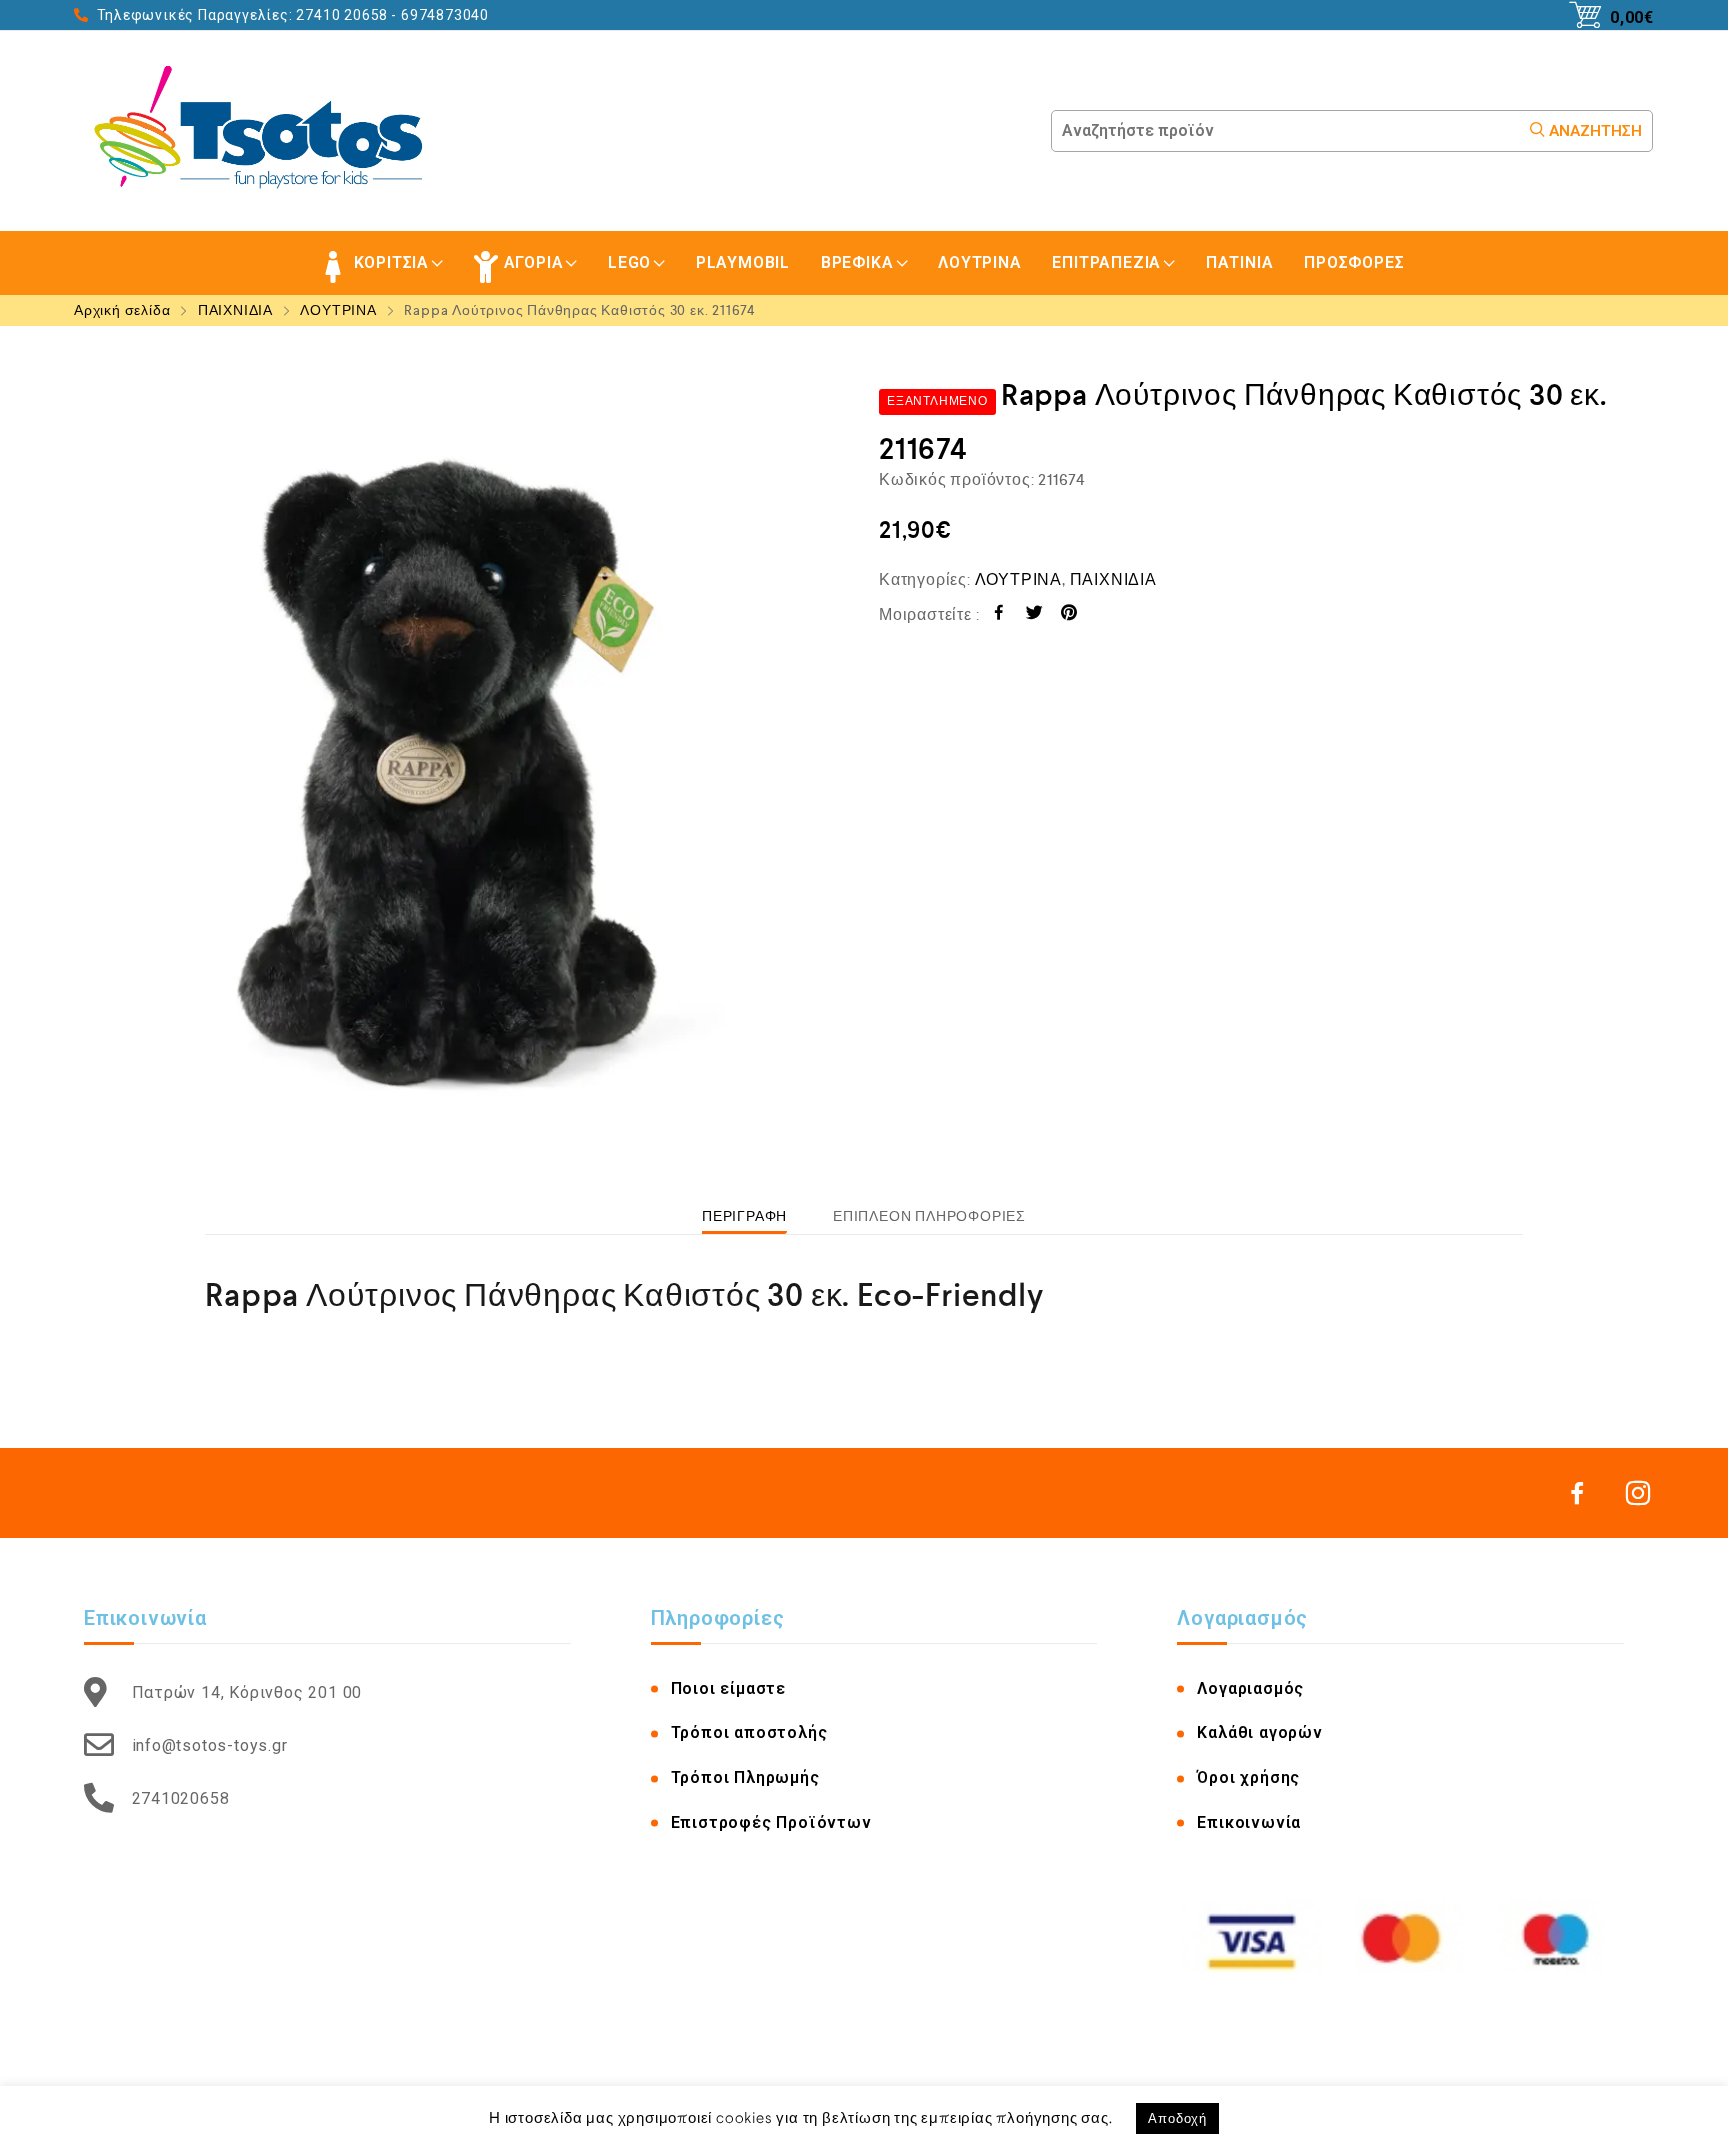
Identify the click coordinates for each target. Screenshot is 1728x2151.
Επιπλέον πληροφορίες (929, 1216)
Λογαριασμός (1250, 1688)
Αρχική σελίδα (122, 310)
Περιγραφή (744, 1216)
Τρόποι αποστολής (749, 1732)
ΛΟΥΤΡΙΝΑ (979, 262)
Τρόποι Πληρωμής (745, 1777)
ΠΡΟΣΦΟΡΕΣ (1354, 262)
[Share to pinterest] (1069, 615)
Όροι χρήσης (1248, 1777)
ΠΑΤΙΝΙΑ (1240, 262)
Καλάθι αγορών (1259, 1732)
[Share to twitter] (1034, 615)
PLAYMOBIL (743, 262)
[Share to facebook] (999, 615)
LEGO (629, 262)
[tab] (744, 1216)
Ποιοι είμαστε (728, 1688)
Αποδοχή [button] (1177, 2118)
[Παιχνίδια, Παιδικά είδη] (265, 131)
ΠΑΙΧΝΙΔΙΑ (235, 310)
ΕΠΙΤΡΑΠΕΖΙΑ (1106, 262)
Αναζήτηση (1593, 131)
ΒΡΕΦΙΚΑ (857, 262)
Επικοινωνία (1249, 1822)
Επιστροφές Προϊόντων (771, 1822)
